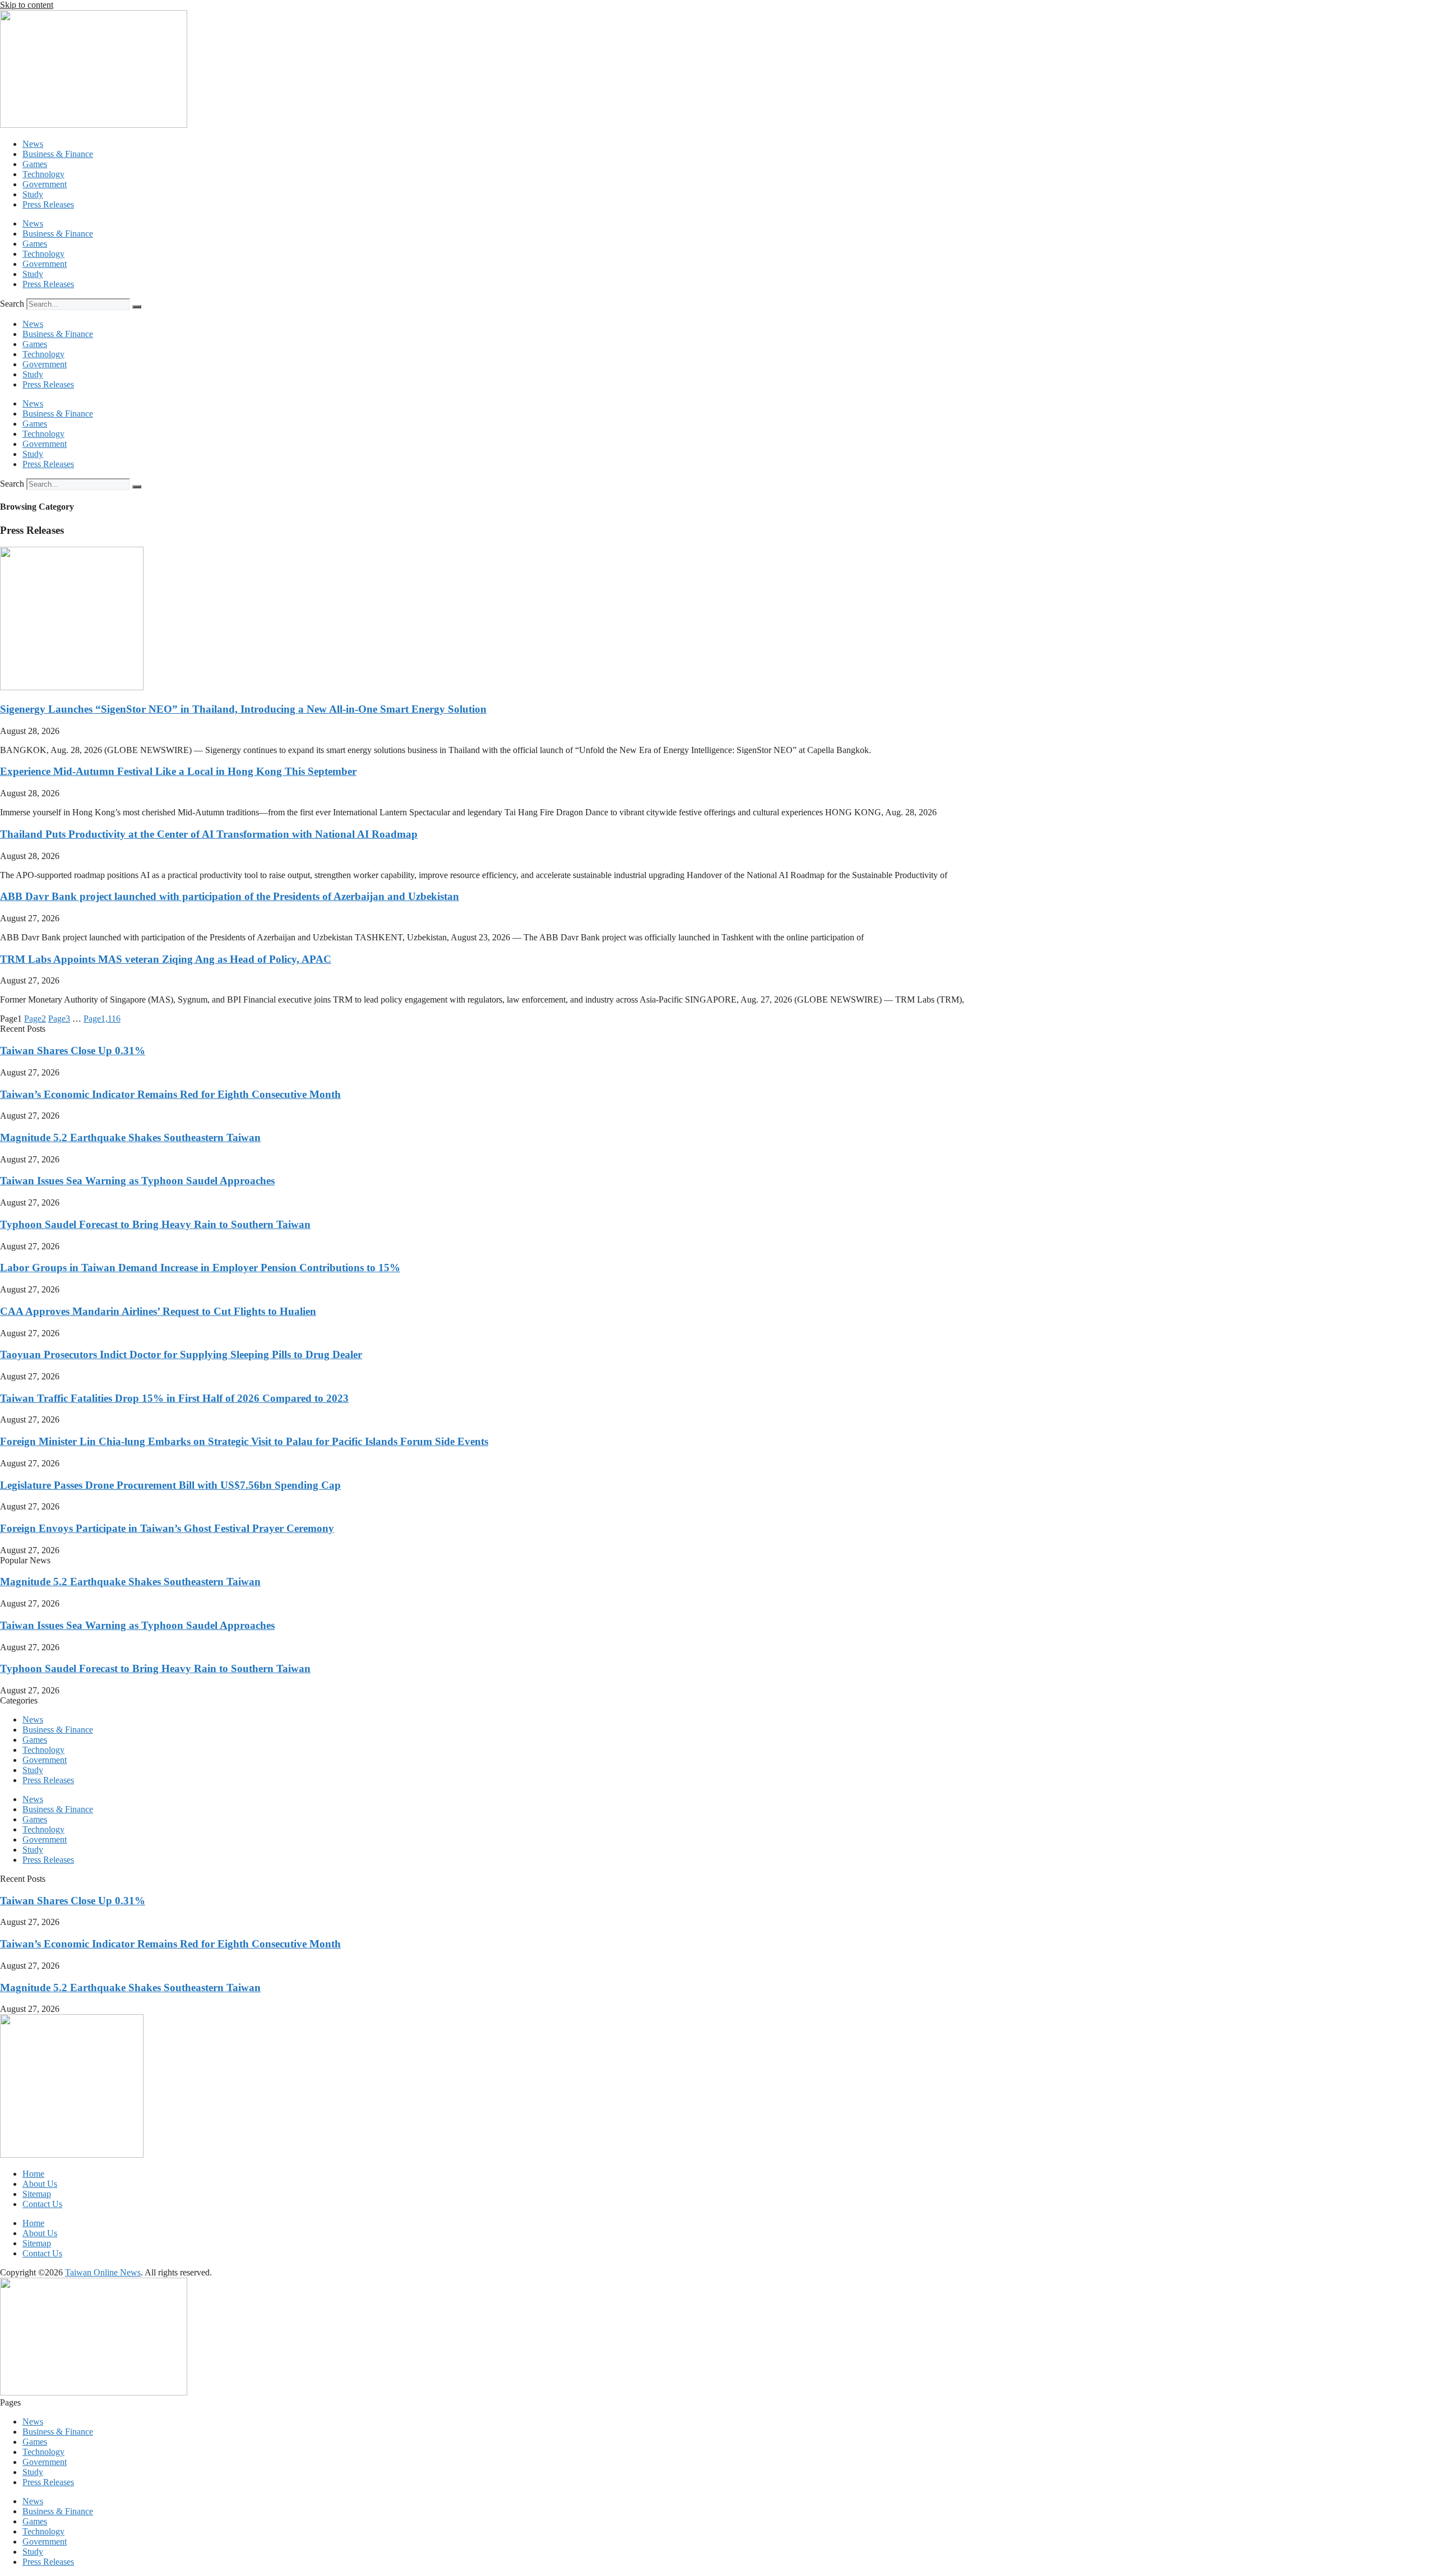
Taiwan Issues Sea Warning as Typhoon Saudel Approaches (137, 1181)
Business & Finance (58, 154)
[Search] (137, 307)
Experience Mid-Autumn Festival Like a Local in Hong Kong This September (178, 771)
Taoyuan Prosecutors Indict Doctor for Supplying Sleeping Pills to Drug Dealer (181, 1354)
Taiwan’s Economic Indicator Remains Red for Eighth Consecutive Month (170, 1094)
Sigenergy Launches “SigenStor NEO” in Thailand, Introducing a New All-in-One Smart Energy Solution (243, 709)
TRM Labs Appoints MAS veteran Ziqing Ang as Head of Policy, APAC (166, 959)
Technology (43, 174)
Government (45, 184)
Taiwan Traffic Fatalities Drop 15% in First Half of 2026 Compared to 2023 (174, 1398)
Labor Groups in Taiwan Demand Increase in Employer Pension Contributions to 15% (200, 1268)
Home (33, 2174)
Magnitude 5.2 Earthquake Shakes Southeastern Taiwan (130, 1137)
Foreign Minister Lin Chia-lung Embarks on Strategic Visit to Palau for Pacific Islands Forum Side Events (244, 1441)
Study (33, 194)
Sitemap (37, 2194)
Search (12, 304)
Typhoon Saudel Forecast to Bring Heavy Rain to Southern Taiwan (155, 1224)
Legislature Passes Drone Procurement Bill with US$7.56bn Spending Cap (170, 1485)
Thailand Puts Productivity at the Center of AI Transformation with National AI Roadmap (209, 834)
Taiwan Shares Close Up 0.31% (73, 1051)
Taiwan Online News (103, 2272)
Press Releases (48, 204)
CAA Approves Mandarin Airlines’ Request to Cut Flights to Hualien (158, 1311)
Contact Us (42, 2204)
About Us (40, 2184)
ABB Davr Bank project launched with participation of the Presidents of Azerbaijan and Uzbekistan (230, 896)
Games (35, 164)
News (33, 144)
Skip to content (27, 5)
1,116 (102, 1019)
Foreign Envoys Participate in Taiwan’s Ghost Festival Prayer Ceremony (167, 1528)
